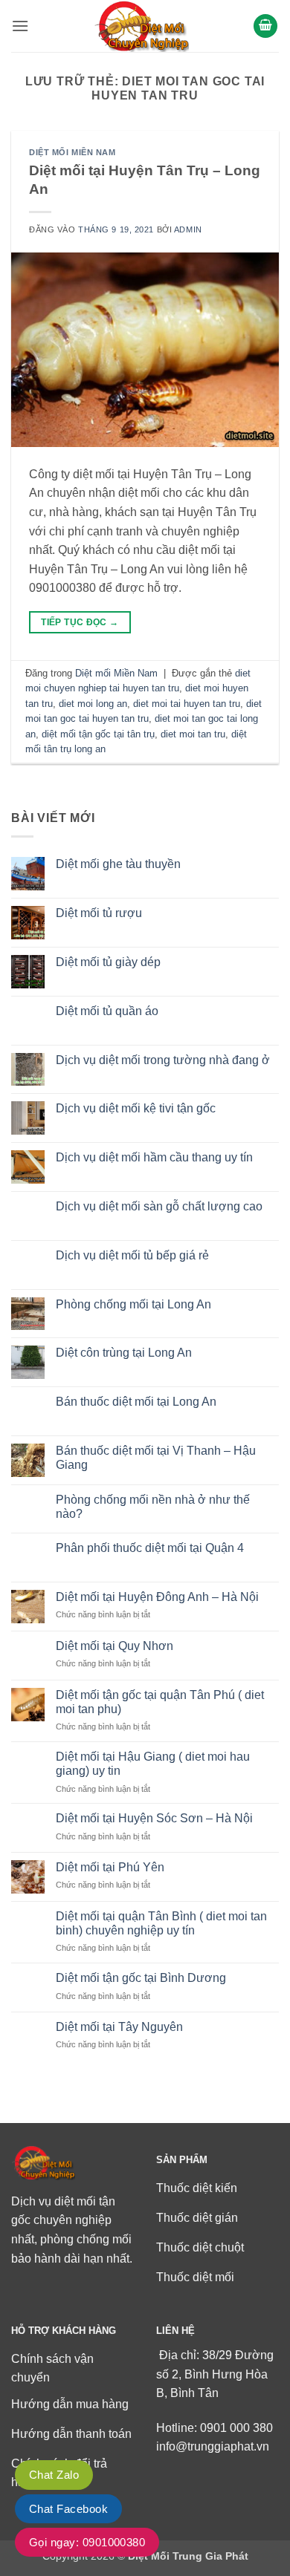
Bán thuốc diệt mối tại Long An (136, 1402)
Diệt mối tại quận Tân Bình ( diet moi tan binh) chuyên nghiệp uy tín (161, 1923)
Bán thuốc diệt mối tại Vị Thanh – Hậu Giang (156, 1458)
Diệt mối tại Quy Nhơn (115, 1646)
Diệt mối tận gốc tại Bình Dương (141, 1978)
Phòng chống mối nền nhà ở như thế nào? (153, 1507)
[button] (20, 26)
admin (188, 229)
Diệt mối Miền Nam (72, 152)
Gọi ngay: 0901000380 (87, 2542)
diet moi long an (93, 704)
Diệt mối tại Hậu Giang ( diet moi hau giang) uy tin (153, 1764)
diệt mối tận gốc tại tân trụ (98, 734)
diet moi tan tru (193, 734)
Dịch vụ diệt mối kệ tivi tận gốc (136, 1108)
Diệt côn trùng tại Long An (124, 1353)
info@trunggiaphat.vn (213, 2446)
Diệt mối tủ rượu (99, 913)
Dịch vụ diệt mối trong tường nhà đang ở (163, 1060)
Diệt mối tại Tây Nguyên (119, 2027)
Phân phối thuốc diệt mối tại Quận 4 (150, 1548)
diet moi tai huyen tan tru (187, 704)
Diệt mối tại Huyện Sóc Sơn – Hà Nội (154, 1818)
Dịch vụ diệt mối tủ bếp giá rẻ (132, 1255)
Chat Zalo (54, 2475)
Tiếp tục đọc (80, 622)
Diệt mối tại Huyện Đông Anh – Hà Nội (157, 1597)
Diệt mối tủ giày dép (108, 962)
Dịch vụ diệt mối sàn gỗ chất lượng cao (159, 1206)
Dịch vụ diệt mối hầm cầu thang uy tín (154, 1157)
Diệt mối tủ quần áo (107, 1011)
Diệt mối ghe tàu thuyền (118, 864)
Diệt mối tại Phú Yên (110, 1867)
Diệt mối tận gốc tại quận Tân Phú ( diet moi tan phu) (160, 1702)
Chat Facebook (68, 2509)
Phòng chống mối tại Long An (133, 1304)
